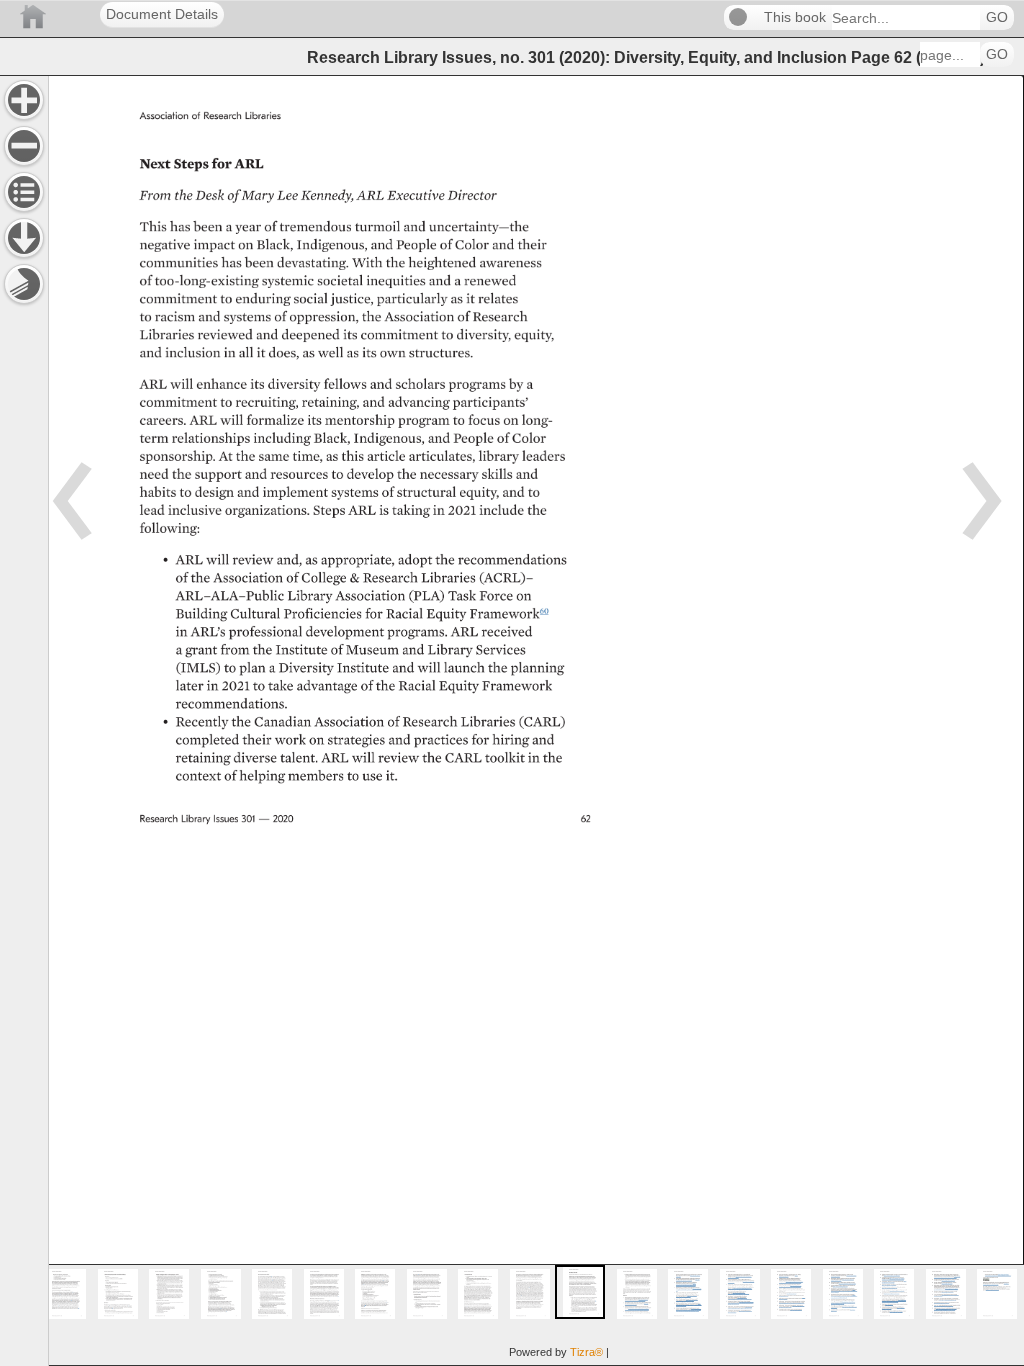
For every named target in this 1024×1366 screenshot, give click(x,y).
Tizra (586, 1352)
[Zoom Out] (24, 146)
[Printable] (24, 284)
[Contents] (24, 192)
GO (997, 17)
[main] (536, 720)
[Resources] (24, 238)
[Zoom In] (24, 100)
